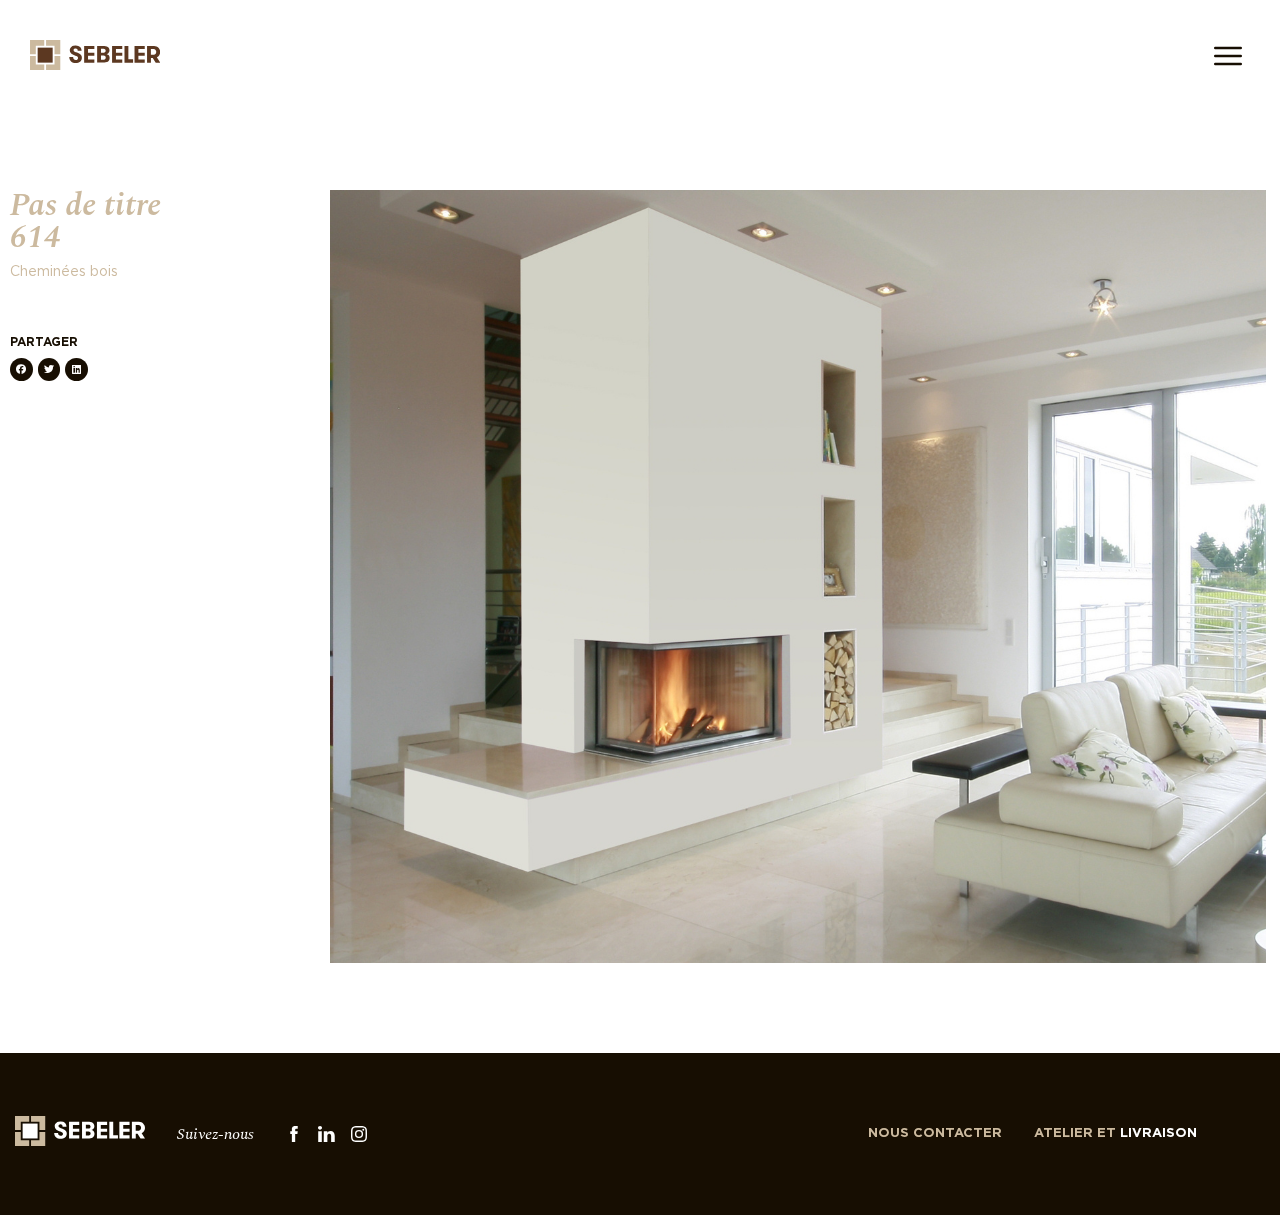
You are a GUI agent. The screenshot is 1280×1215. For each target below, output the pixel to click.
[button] (21, 369)
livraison (1115, 1133)
